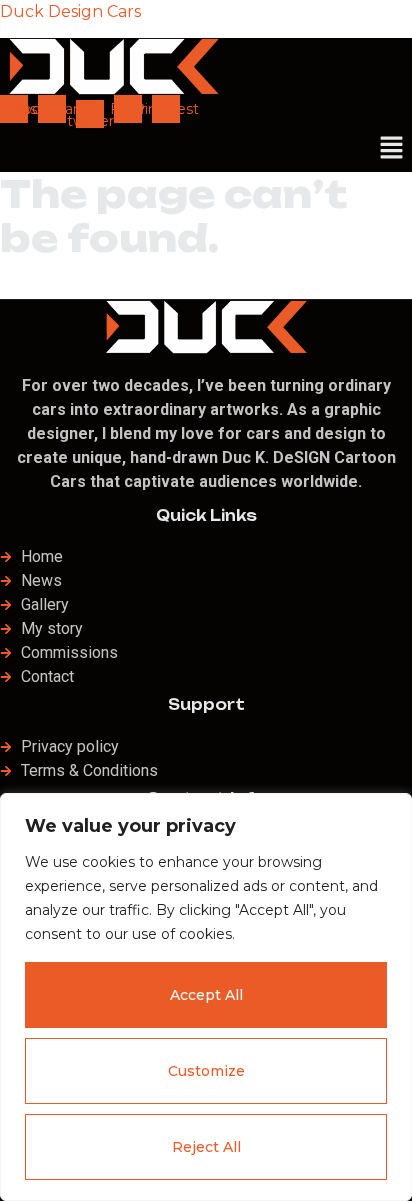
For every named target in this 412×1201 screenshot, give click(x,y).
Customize (206, 1071)
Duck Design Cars (70, 11)
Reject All (206, 1147)
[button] (392, 150)
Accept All (206, 995)
